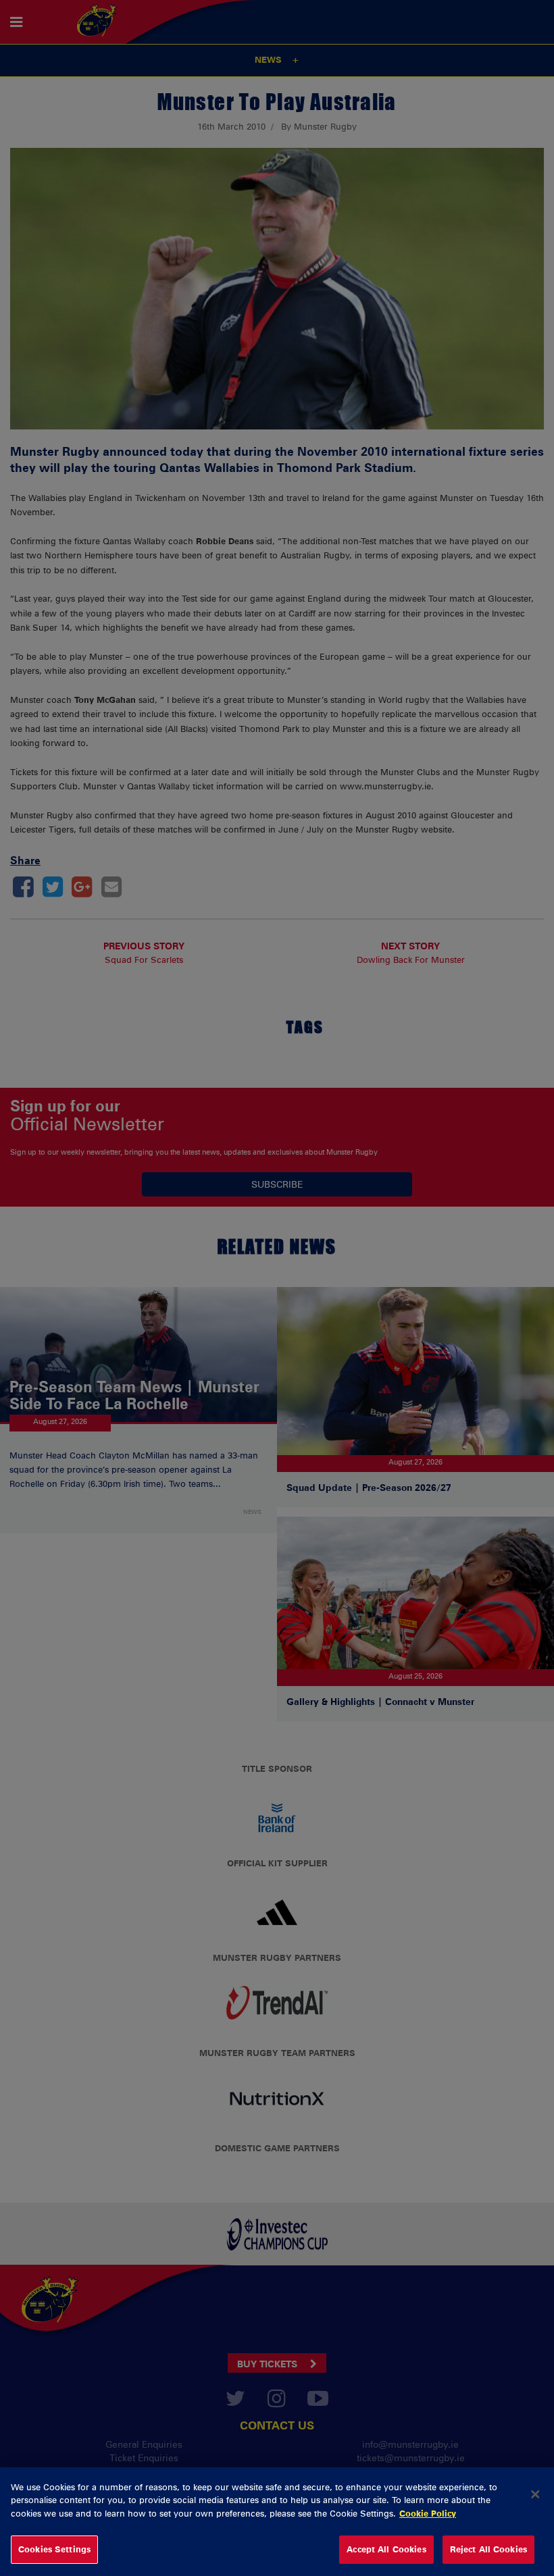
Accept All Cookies (386, 2549)
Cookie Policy (428, 2513)
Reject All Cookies (488, 2549)
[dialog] (277, 2522)
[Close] (535, 2494)
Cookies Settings (54, 2549)
